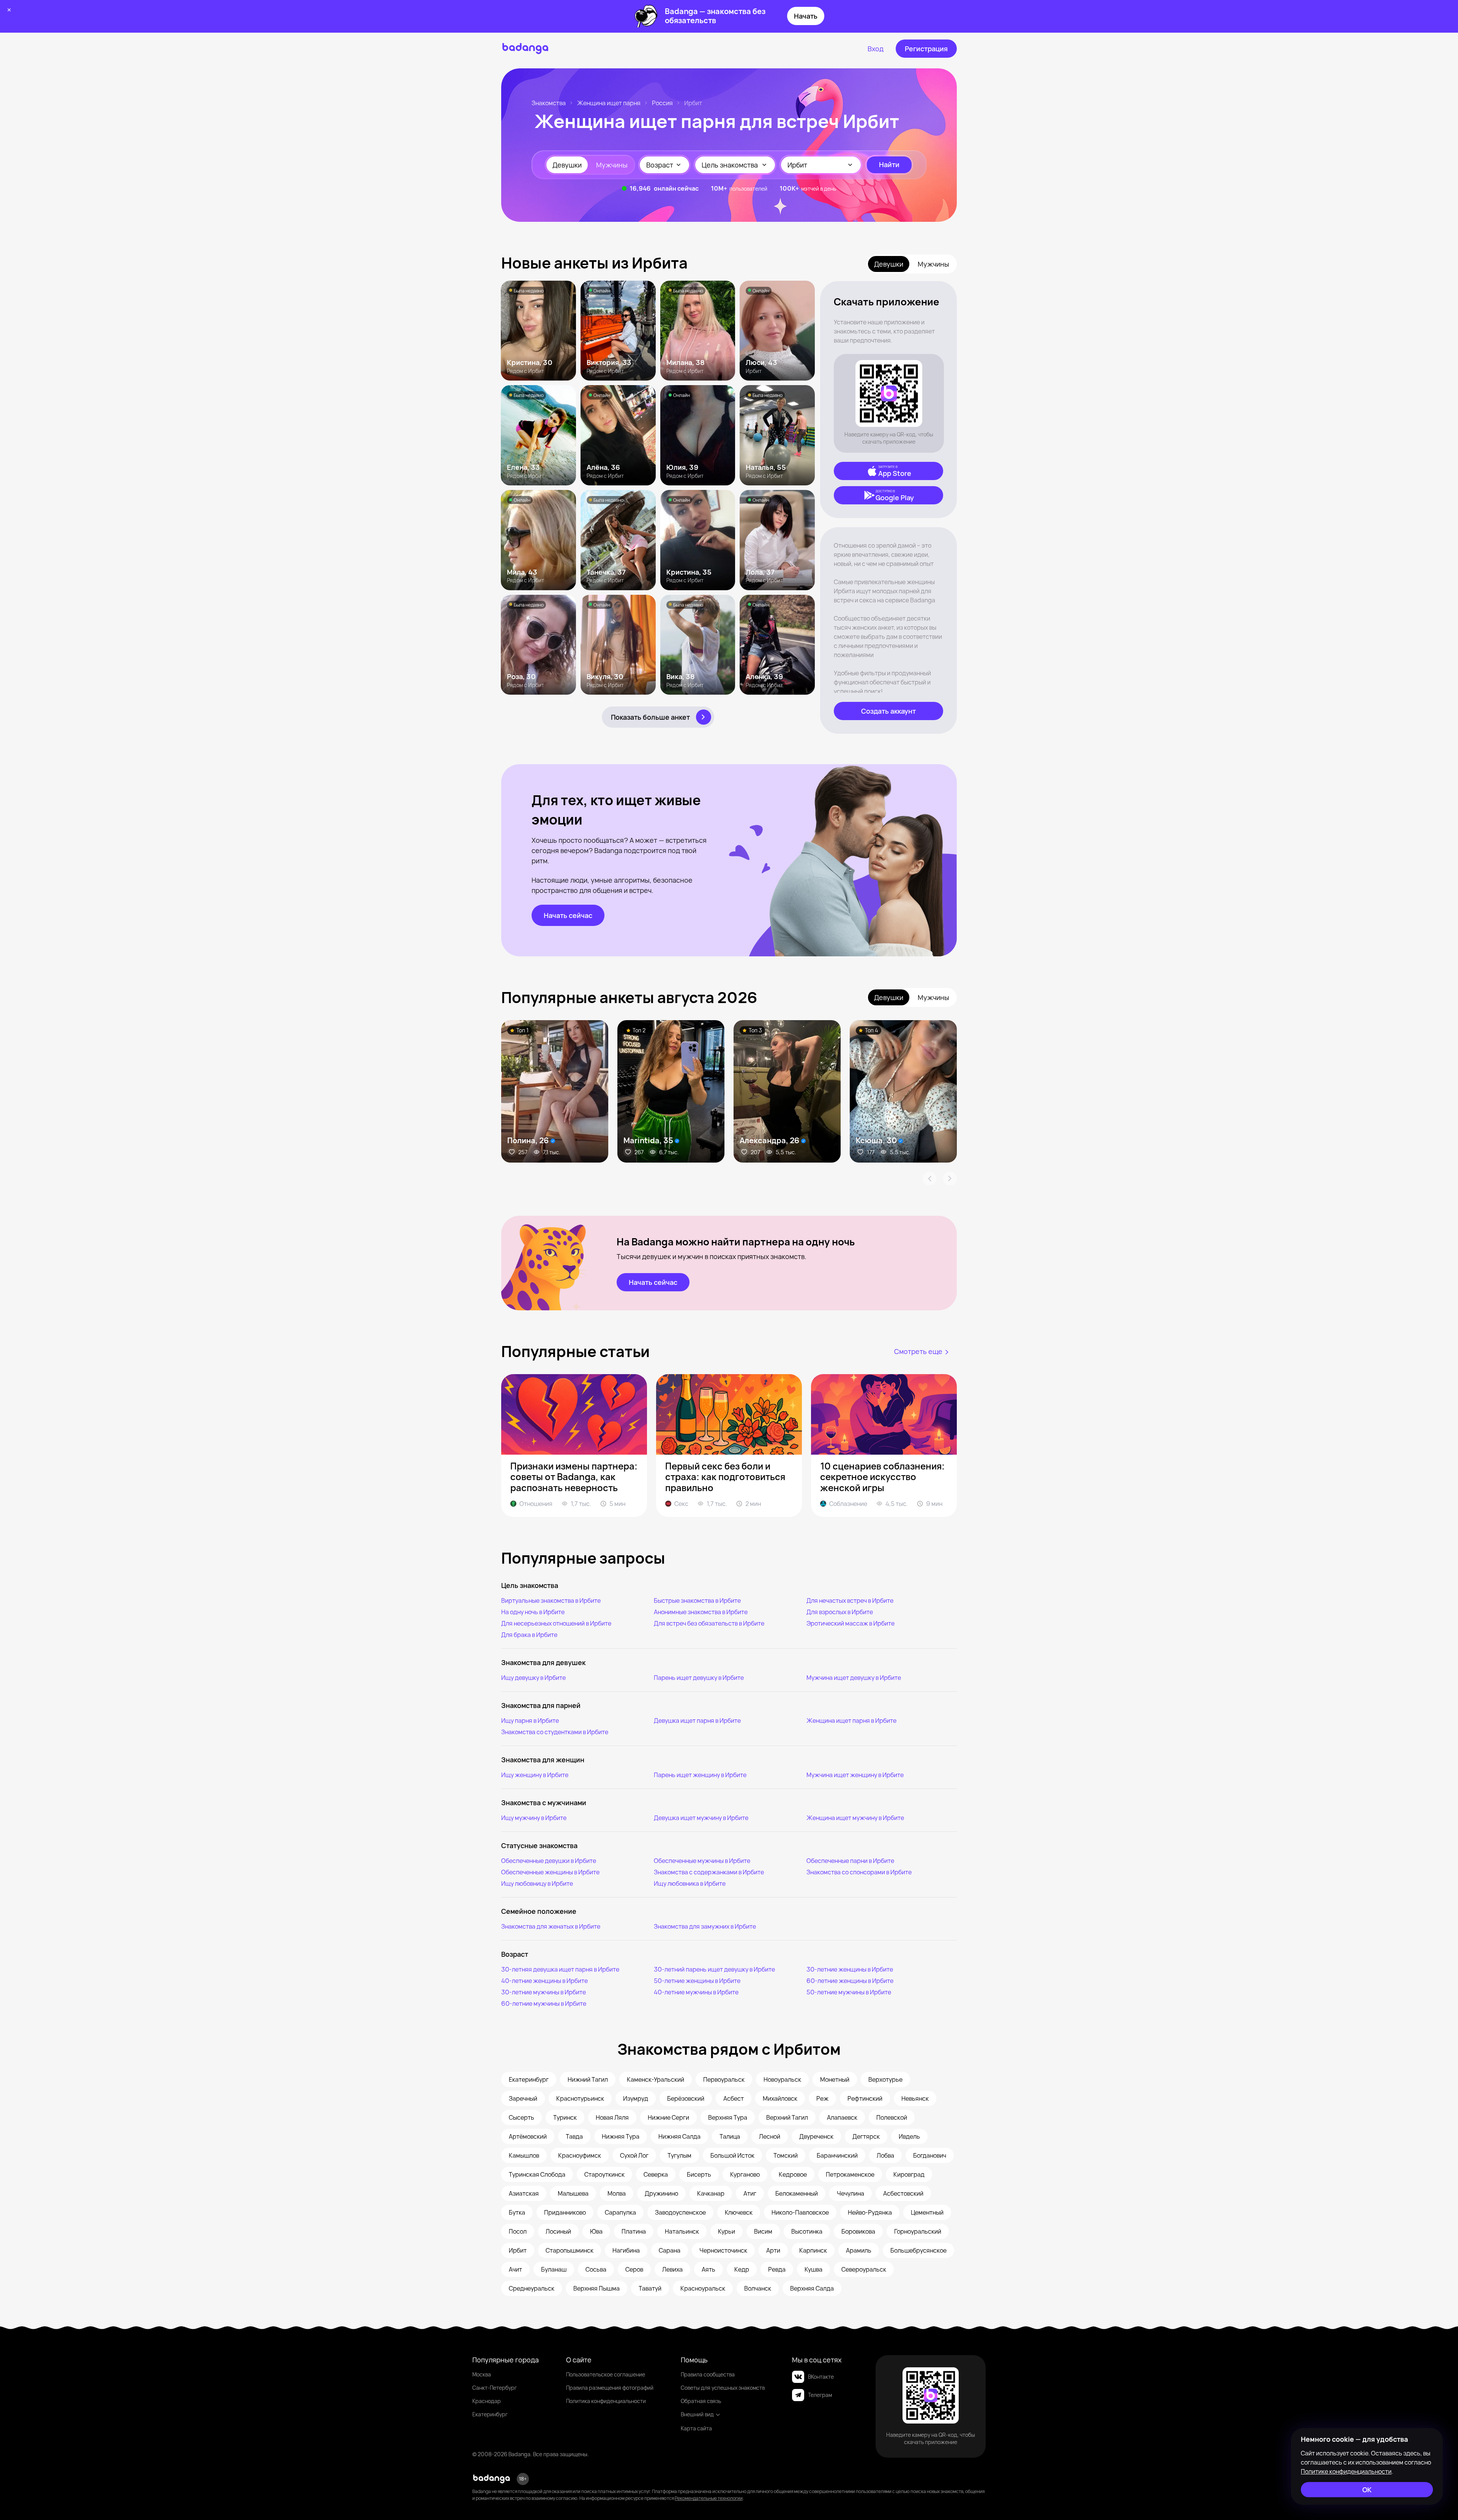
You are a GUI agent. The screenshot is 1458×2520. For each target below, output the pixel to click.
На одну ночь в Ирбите (533, 1612)
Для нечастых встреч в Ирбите (850, 1600)
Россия (662, 103)
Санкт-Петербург (495, 2388)
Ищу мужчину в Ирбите (534, 1818)
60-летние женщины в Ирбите (850, 1981)
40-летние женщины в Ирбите (544, 1981)
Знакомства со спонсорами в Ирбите (859, 1872)
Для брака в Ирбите (529, 1635)
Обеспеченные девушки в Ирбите (549, 1861)
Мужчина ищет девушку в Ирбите (854, 1678)
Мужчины (612, 165)
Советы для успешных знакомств (723, 2388)
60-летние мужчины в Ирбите (544, 2003)
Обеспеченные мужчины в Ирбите (702, 1861)
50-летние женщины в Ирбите (697, 1981)
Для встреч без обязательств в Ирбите (709, 1623)
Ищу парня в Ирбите (530, 1721)
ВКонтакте (821, 2377)
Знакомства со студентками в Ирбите (555, 1732)
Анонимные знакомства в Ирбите (701, 1612)
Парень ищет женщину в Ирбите (700, 1775)
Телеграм (820, 2395)
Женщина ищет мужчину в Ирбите (855, 1818)
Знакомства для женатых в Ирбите (551, 1926)
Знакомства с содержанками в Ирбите (709, 1872)
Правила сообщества (708, 2374)
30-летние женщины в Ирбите (850, 1969)
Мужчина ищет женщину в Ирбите (855, 1775)
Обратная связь (701, 2401)
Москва (482, 2374)
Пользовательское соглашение (606, 2374)
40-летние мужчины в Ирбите (696, 1992)
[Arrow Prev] (929, 1179)
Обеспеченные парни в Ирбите (850, 1861)
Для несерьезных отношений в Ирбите (556, 1623)
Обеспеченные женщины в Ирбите (550, 1872)
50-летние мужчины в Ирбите (849, 1992)
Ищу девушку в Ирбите (533, 1678)
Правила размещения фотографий (610, 2388)
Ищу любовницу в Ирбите (537, 1883)
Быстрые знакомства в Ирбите (697, 1600)
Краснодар (487, 2401)
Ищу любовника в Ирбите (690, 1883)
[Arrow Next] (950, 1179)
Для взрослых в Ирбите (840, 1612)
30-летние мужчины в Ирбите (544, 1992)
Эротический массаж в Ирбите (850, 1623)
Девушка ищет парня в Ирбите (697, 1721)
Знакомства (549, 103)
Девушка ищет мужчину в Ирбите (701, 1818)
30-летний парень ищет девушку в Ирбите (714, 1969)
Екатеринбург (490, 2414)
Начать (806, 16)
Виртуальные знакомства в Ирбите (551, 1600)
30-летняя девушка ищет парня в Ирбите (560, 1969)
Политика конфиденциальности (606, 2401)
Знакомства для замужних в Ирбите (705, 1926)
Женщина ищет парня (609, 103)
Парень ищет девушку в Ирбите (699, 1678)
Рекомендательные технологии (709, 2498)
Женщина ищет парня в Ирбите (851, 1721)
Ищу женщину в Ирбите (535, 1775)
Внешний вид (697, 2414)
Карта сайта (696, 2428)
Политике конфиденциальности (1346, 2471)
